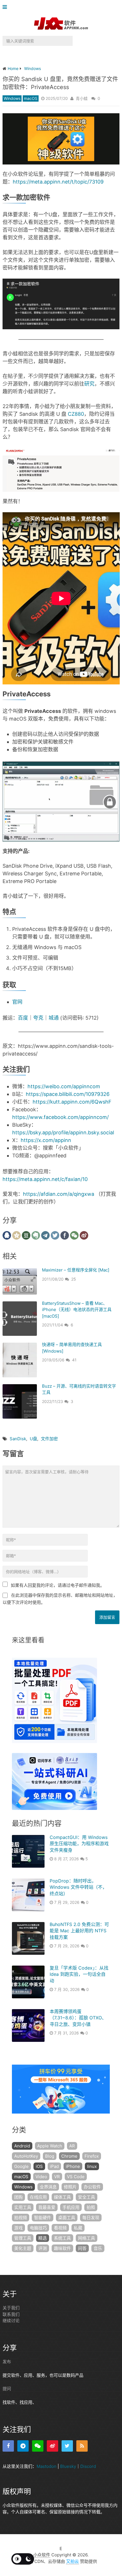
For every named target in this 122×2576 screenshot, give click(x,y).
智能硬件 (43, 2218)
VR (57, 2177)
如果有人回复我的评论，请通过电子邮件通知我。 (58, 1585)
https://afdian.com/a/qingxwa (59, 1194)
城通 (54, 1018)
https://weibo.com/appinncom (64, 1086)
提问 (7, 2389)
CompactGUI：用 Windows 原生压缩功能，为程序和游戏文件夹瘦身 (79, 1844)
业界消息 (48, 2187)
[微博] (52, 2446)
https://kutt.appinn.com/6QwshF (72, 1102)
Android (22, 2146)
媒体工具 (62, 2197)
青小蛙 (82, 98)
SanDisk (18, 1439)
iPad (54, 2166)
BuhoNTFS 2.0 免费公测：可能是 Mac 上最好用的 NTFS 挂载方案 (79, 1931)
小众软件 (42, 2555)
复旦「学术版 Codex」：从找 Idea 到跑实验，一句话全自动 (79, 1974)
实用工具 (23, 2207)
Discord (88, 2466)
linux (92, 2166)
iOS (39, 2166)
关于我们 (11, 2308)
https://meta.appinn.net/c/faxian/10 (45, 1179)
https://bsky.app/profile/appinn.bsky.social (63, 1132)
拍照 (91, 2207)
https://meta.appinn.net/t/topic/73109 (58, 182)
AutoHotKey (26, 2156)
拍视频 (21, 2218)
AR (72, 2146)
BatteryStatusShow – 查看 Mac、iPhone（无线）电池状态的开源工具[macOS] (77, 1310)
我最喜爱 (47, 2207)
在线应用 (38, 2197)
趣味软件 (62, 2248)
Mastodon (47, 2466)
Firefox (92, 2156)
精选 (43, 2238)
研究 (89, 384)
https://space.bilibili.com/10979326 (68, 1094)
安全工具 (87, 2197)
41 (74, 1360)
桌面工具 (67, 2218)
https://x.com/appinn (46, 1140)
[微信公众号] (38, 2446)
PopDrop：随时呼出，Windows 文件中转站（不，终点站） (78, 1887)
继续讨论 (11, 2321)
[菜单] (6, 7)
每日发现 (91, 2218)
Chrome (69, 2156)
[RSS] (82, 2446)
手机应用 (71, 2207)
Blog (50, 2156)
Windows (12, 98)
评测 (43, 2248)
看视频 (60, 2228)
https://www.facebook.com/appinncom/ (60, 1117)
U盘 (33, 1439)
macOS (31, 98)
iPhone (73, 2166)
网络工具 (87, 2238)
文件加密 (49, 1439)
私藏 (78, 2228)
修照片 (70, 2187)
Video (41, 2177)
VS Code (76, 2177)
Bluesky (68, 2466)
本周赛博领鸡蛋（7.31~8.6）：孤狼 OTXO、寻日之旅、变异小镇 (78, 2018)
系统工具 (62, 2238)
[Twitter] (67, 2446)
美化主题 (23, 2248)
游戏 (18, 2228)
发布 (7, 2362)
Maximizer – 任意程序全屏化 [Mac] (76, 1270)
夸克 (38, 1018)
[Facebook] (8, 2446)
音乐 (98, 2248)
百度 (23, 1018)
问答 (82, 2248)
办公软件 (92, 2187)
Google (21, 2166)
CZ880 (76, 414)
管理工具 (23, 2238)
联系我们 (11, 2314)
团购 (18, 2197)
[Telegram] (23, 2446)
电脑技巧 (38, 2228)
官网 (17, 1002)
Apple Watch (50, 2146)
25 (74, 1279)
